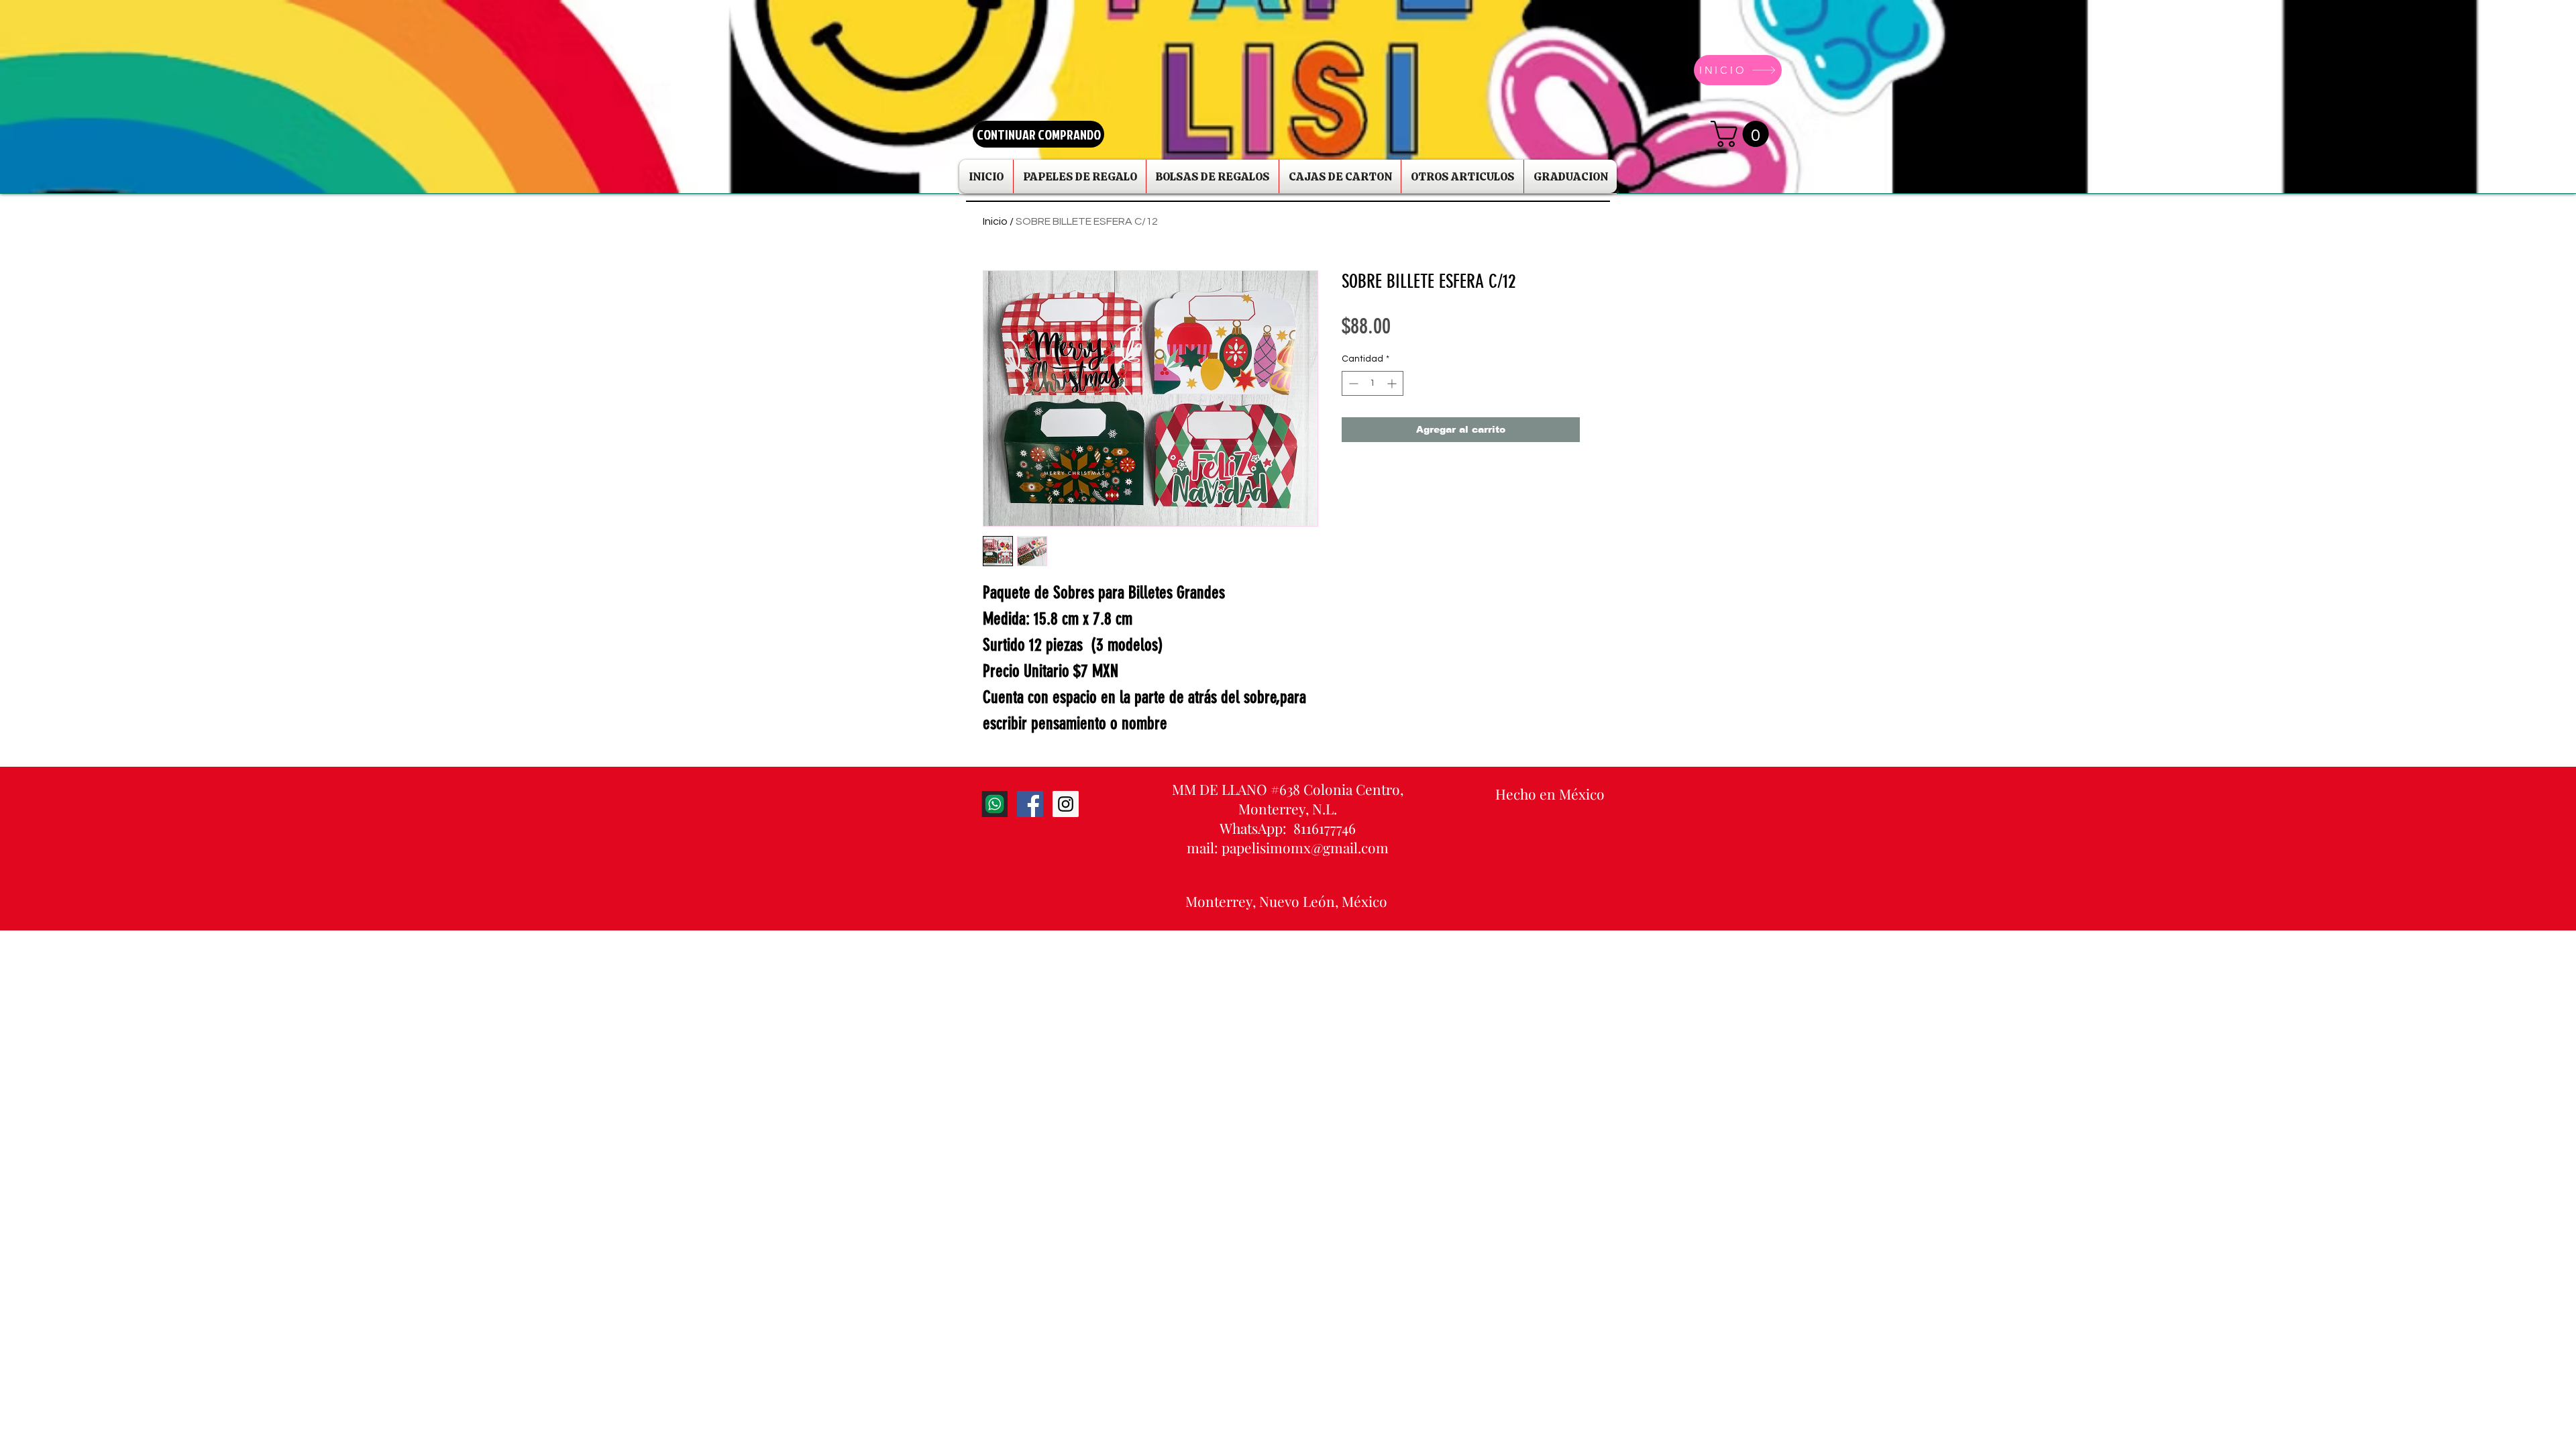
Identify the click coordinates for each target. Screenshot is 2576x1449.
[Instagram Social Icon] (1066, 804)
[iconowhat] (995, 804)
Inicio (995, 221)
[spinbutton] (1373, 383)
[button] (1743, 134)
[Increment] (1393, 383)
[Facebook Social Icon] (1030, 804)
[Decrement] (1352, 383)
